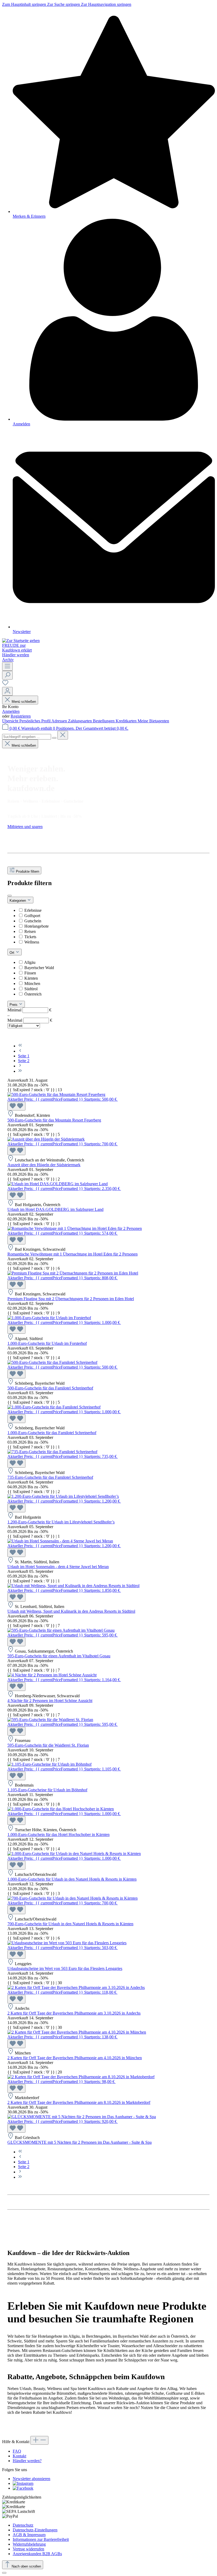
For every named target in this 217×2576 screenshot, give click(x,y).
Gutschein (33, 921)
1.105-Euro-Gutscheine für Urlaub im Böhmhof (47, 1790)
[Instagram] (23, 2483)
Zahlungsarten (80, 721)
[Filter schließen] (10, 896)
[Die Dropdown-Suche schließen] (63, 735)
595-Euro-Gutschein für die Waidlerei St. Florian (48, 1745)
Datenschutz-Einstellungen (35, 2530)
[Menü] (7, 666)
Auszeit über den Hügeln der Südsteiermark (44, 1165)
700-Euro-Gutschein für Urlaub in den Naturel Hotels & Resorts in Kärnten (70, 1924)
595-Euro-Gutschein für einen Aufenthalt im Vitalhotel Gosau (59, 1656)
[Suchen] (7, 675)
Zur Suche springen (64, 4)
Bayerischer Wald (39, 968)
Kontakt (19, 2456)
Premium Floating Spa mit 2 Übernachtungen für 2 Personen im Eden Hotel (71, 1299)
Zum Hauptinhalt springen (25, 4)
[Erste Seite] (20, 1046)
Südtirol (31, 989)
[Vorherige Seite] (20, 1051)
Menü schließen (24, 702)
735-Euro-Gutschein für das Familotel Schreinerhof (50, 1477)
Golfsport (32, 916)
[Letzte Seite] (20, 1071)
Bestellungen (104, 721)
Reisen (30, 931)
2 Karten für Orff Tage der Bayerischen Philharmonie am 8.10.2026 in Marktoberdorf (79, 2102)
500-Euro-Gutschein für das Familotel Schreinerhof (50, 1388)
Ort (12, 953)
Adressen (60, 721)
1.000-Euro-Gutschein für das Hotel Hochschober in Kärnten (58, 1835)
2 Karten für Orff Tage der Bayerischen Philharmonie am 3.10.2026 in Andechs (74, 2013)
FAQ (17, 2451)
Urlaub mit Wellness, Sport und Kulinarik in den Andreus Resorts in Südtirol (71, 1611)
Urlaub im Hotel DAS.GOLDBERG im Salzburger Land (55, 1209)
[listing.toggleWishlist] (16, 1106)
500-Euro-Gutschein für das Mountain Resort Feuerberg (54, 1120)
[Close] (4, 2573)
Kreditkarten (127, 721)
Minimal (29, 1010)
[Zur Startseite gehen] (21, 641)
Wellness (32, 942)
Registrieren (21, 716)
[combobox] (27, 737)
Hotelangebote (37, 926)
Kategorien (18, 901)
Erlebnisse (33, 910)
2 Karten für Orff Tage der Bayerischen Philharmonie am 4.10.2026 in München (75, 2058)
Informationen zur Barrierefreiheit (41, 2539)
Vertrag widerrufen (28, 2549)
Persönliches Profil (35, 721)
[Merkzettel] (5, 684)
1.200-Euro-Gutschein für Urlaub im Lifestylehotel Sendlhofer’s (61, 1522)
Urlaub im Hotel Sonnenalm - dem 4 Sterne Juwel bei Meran (58, 1567)
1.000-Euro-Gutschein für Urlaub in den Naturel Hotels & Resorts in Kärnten (72, 1879)
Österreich (33, 994)
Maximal (30, 1020)
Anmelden (11, 711)
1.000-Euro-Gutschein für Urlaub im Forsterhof (47, 1343)
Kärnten (31, 978)
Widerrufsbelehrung (29, 2544)
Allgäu (30, 962)
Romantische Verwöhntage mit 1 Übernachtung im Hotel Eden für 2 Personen (73, 1254)
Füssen (30, 973)
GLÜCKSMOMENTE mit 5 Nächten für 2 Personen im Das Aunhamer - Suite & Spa (80, 2142)
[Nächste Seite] (20, 1066)
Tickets (30, 937)
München (32, 984)
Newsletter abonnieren (31, 2479)
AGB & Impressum (29, 2535)
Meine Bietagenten (153, 721)
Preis (14, 1005)
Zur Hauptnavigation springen (106, 4)
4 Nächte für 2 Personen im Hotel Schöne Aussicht (50, 1701)
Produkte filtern (28, 871)
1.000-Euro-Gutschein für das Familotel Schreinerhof (52, 1433)
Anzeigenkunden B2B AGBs (37, 2554)
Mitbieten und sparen (25, 827)
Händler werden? (27, 2461)
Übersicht (11, 721)
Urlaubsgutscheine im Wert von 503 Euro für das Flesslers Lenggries (65, 1968)
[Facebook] (23, 2488)
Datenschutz (23, 2525)
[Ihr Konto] (7, 691)
